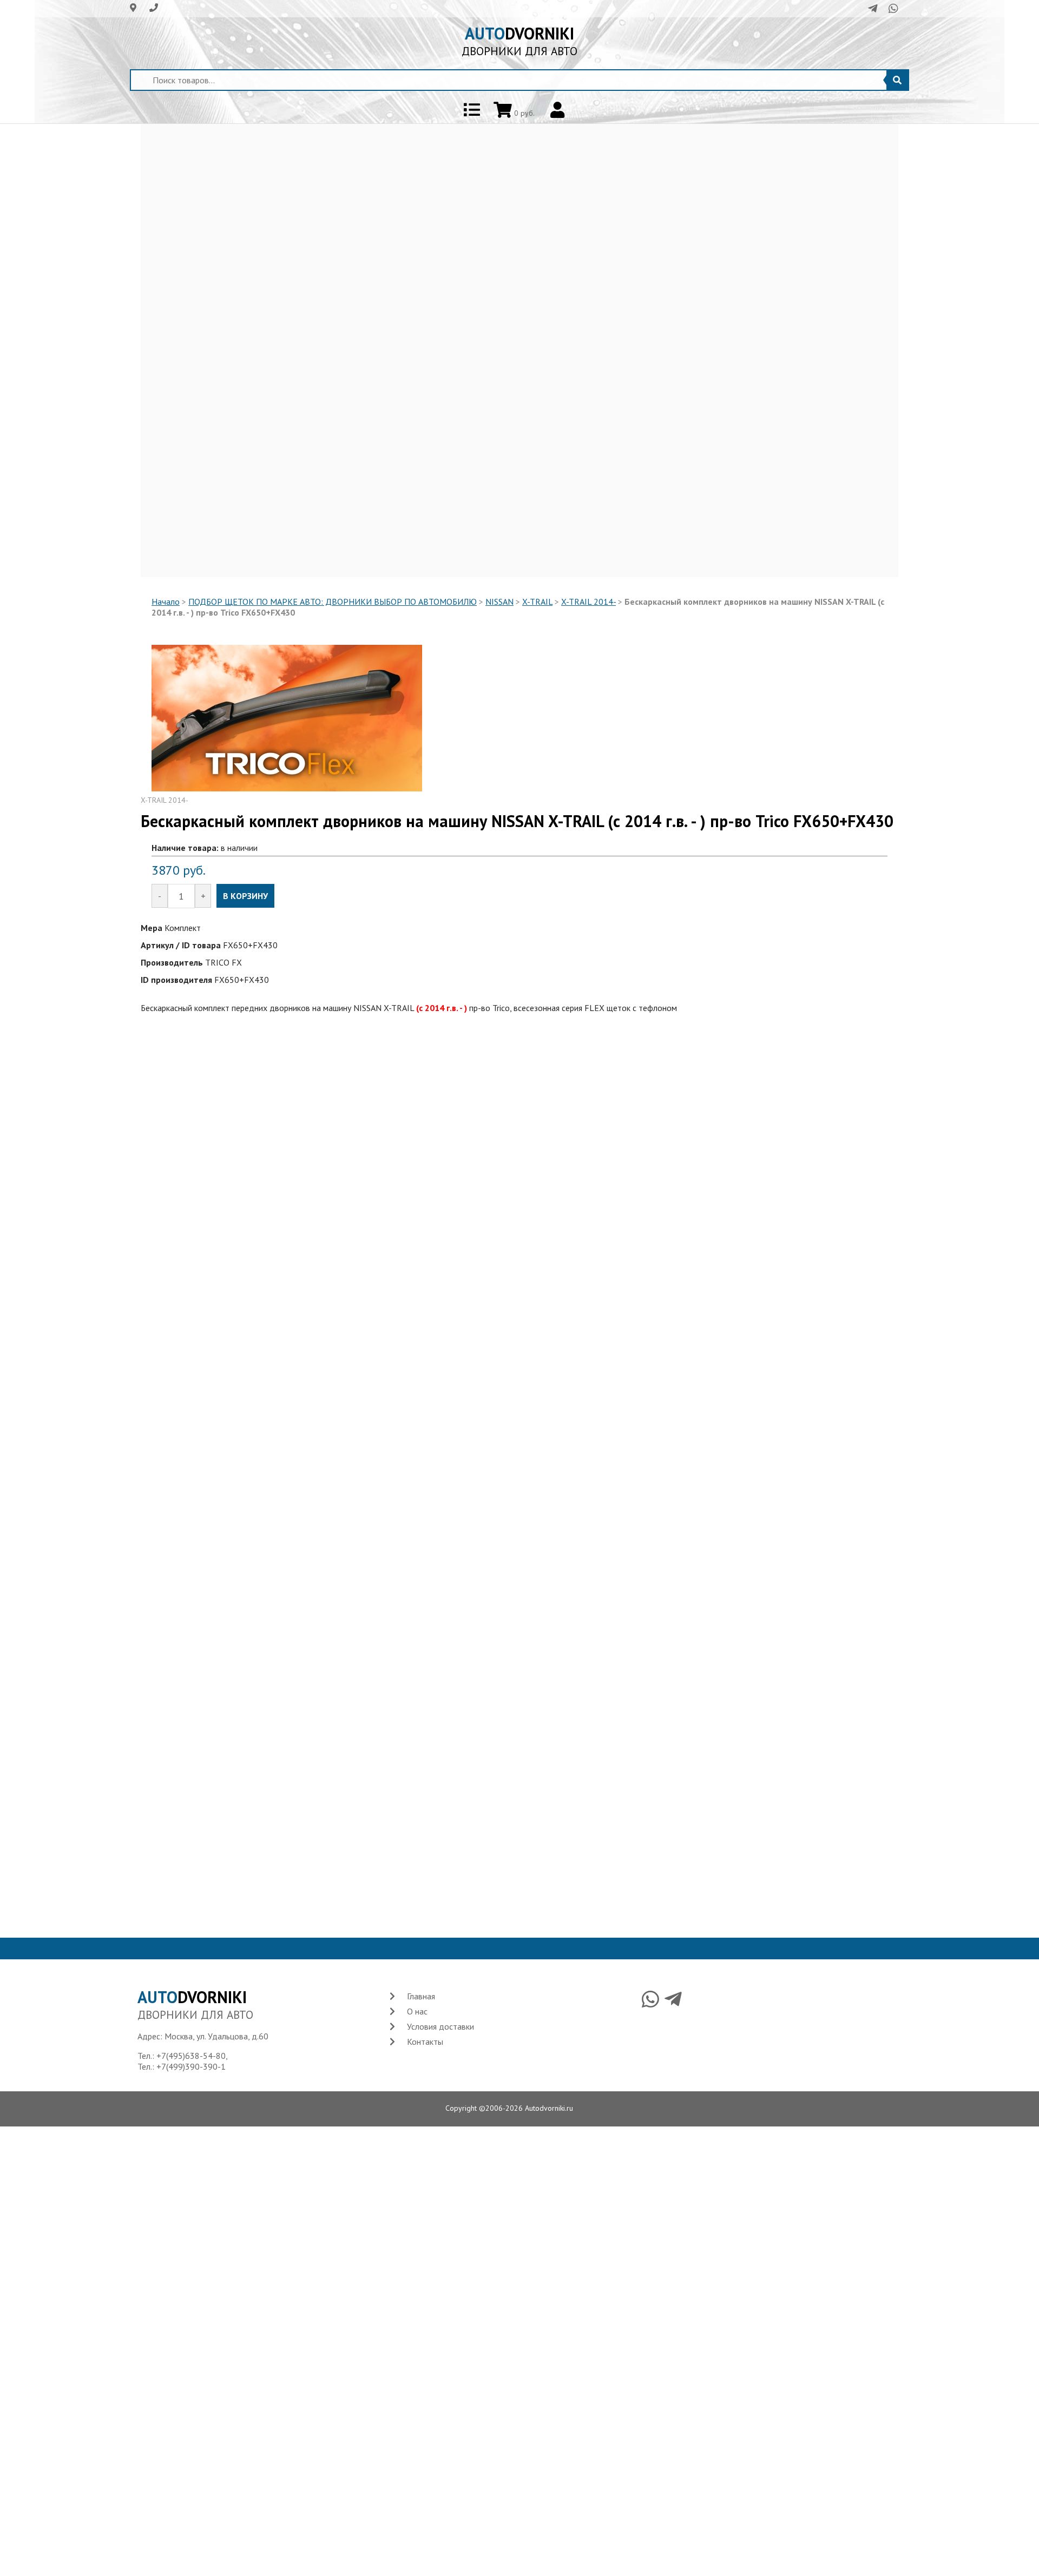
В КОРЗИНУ (245, 896)
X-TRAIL (537, 602)
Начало (166, 602)
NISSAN (499, 602)
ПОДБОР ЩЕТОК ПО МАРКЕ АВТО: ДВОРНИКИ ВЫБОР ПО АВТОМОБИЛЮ (333, 602)
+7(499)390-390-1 (191, 2066)
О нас (417, 2011)
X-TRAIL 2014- (588, 602)
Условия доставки (440, 2026)
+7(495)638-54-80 (191, 2056)
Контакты (425, 2042)
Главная (421, 1996)
